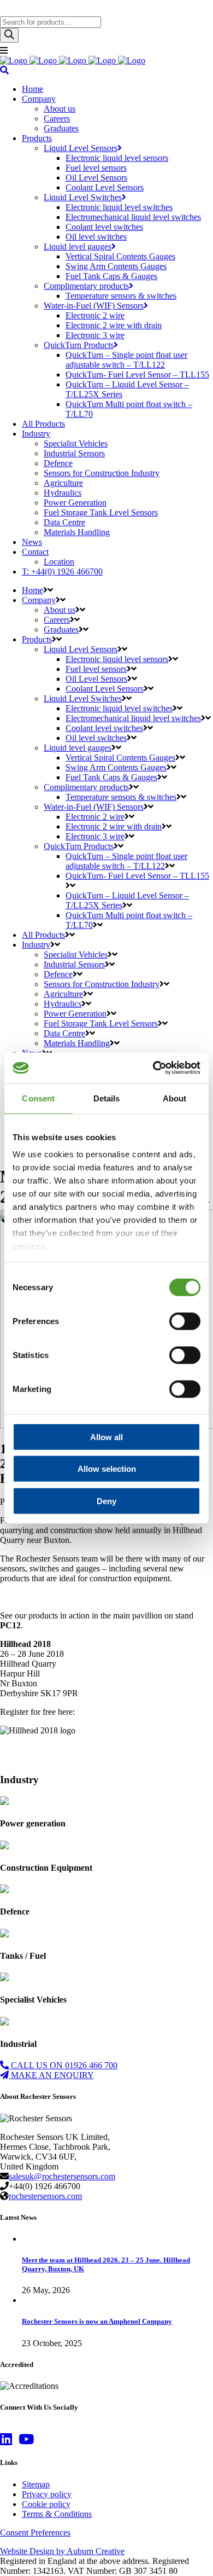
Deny (106, 1501)
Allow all (106, 1437)
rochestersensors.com (45, 2196)
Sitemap (36, 2484)
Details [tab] (107, 1098)
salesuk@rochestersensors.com (62, 2176)
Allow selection (107, 1469)
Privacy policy (47, 2494)
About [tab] (175, 1098)
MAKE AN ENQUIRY (51, 2075)
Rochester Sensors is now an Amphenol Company (97, 2321)
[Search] (9, 35)
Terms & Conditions (57, 2514)
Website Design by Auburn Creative (62, 2551)
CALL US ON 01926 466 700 (63, 2065)
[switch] (185, 1321)
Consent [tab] (38, 1098)
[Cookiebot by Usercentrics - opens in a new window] (153, 1068)
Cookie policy (46, 2504)
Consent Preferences (35, 2533)
